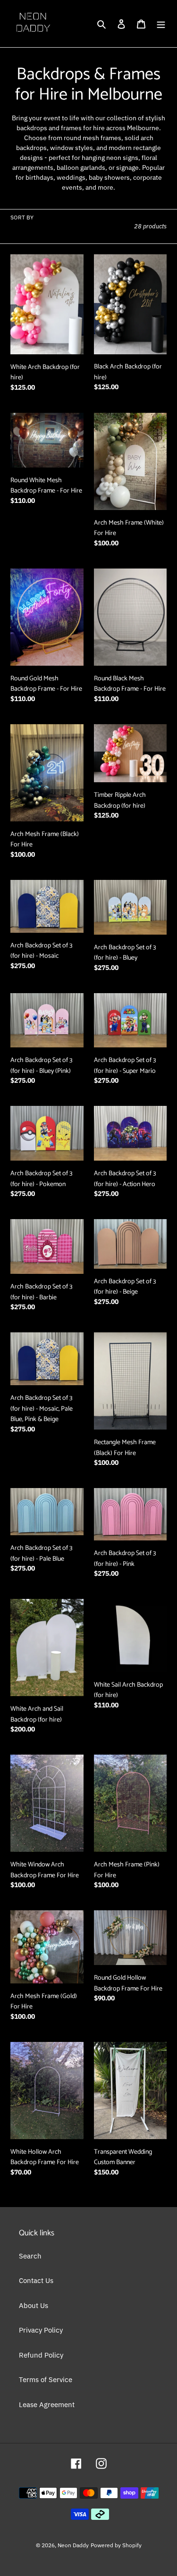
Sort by (22, 217)
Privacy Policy (41, 2330)
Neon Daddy (73, 2545)
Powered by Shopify (116, 2545)
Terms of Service (46, 2379)
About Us (34, 2305)
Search (30, 2256)
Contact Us (36, 2280)
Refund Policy (41, 2355)
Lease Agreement (47, 2405)
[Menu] (161, 24)
